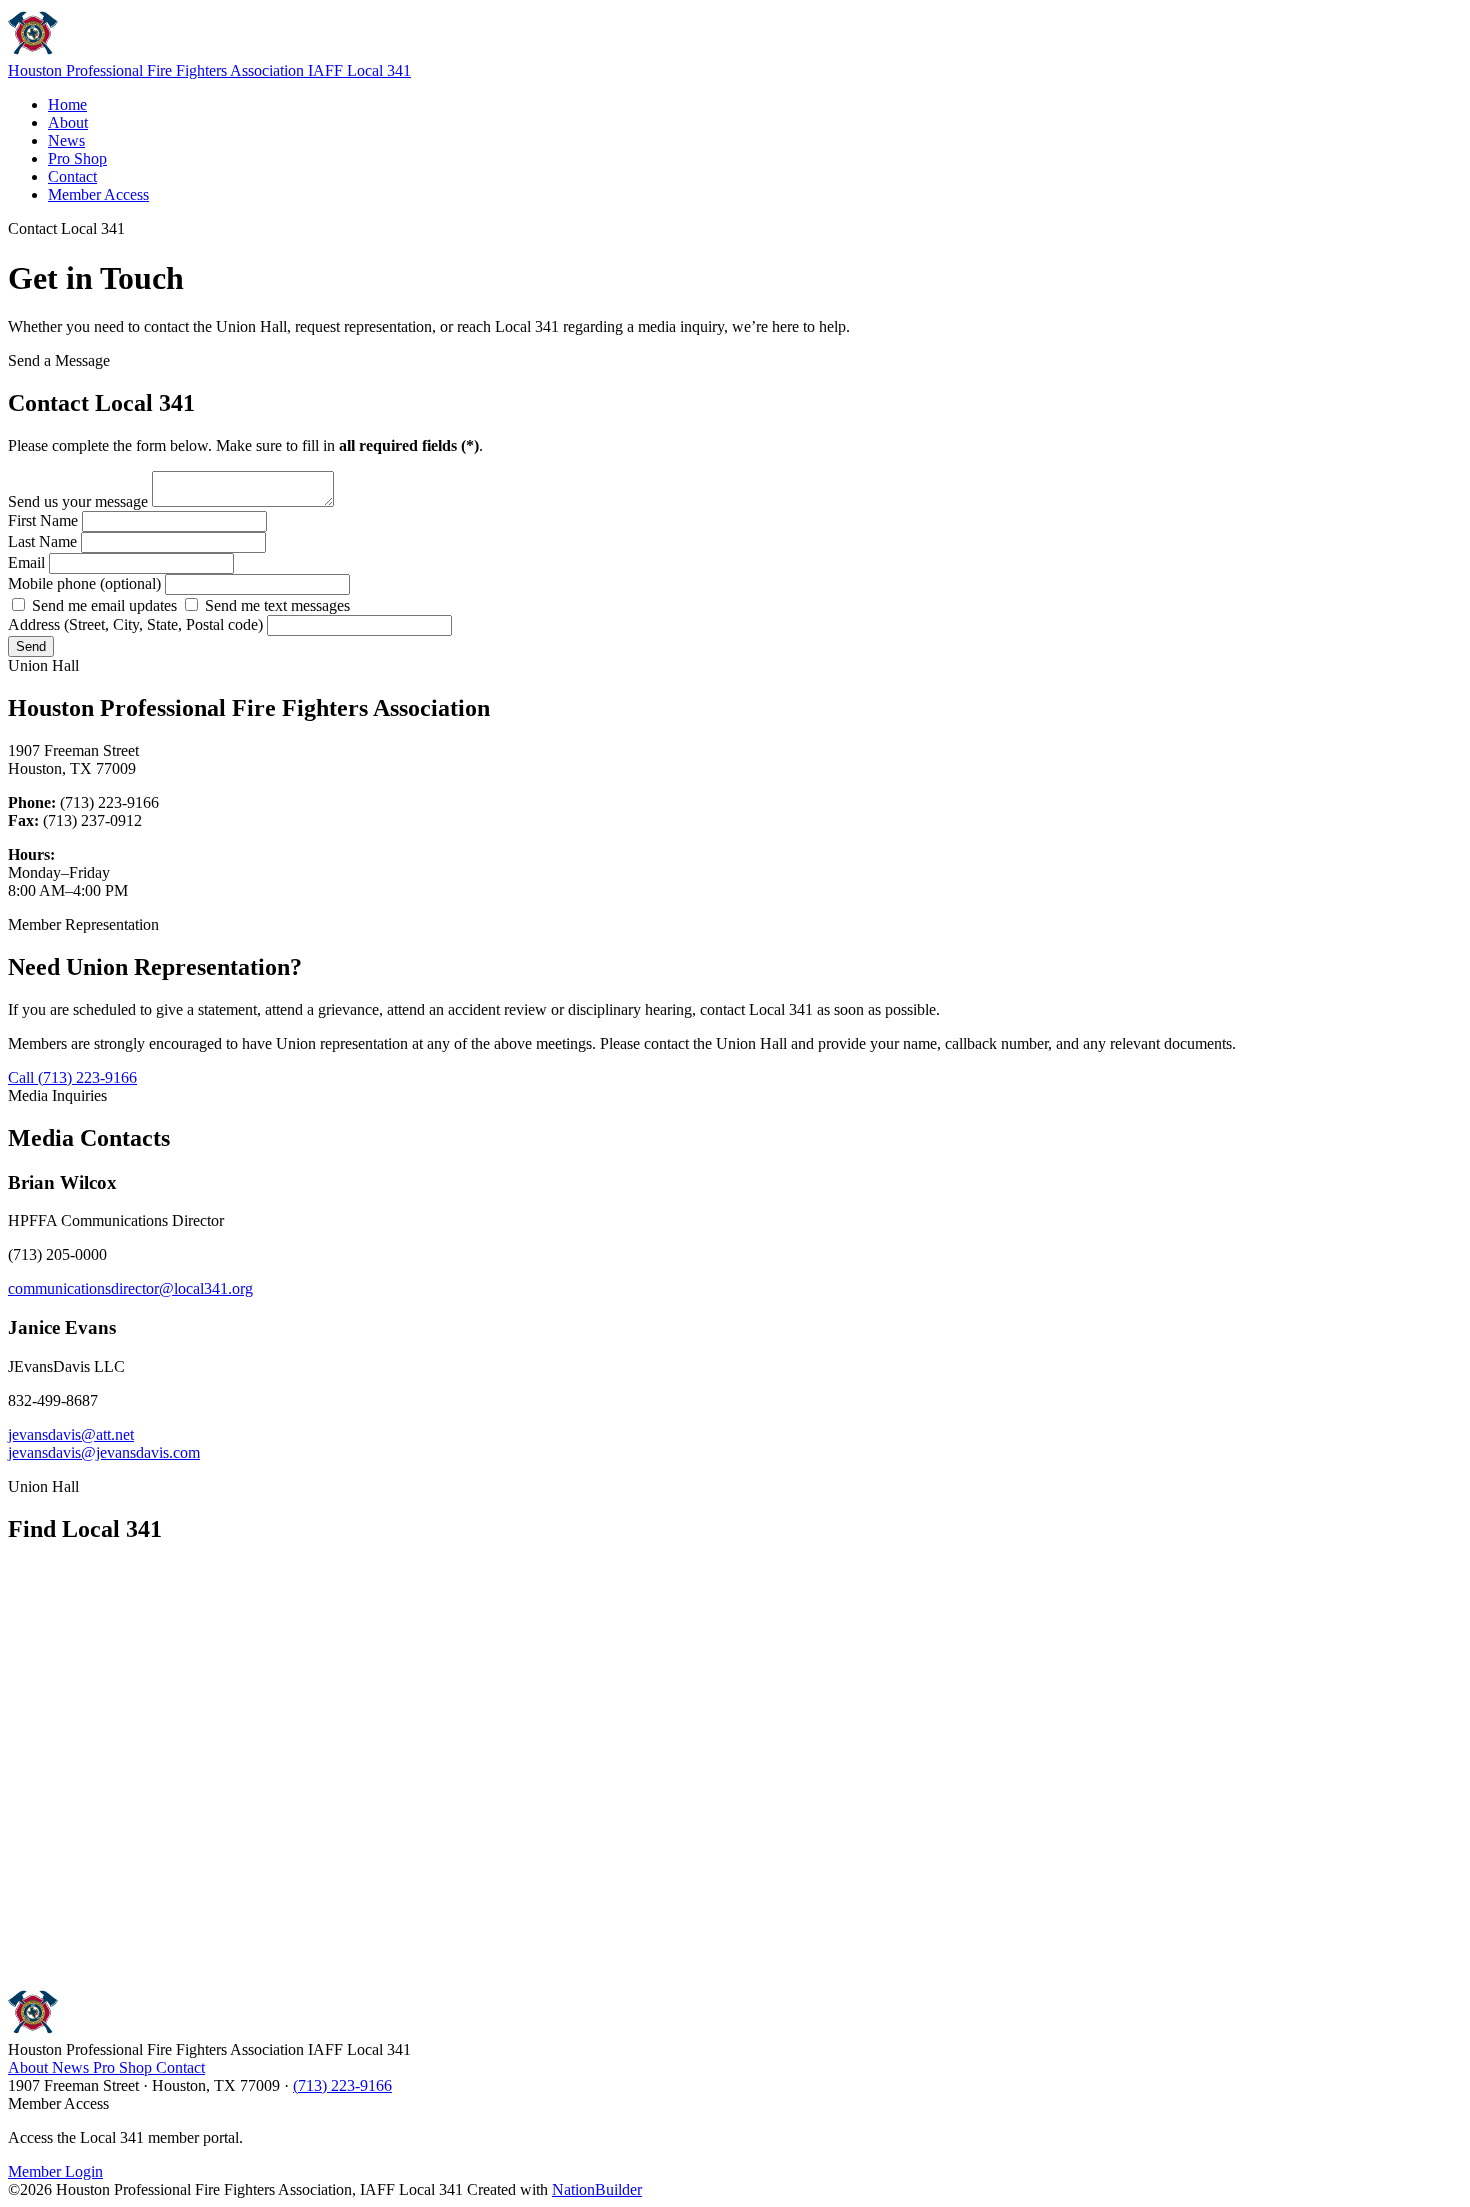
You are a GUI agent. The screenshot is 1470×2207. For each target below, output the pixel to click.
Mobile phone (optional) (86, 583)
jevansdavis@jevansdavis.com (104, 1452)
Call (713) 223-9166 (72, 1077)
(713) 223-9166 (342, 2085)
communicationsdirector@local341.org (130, 1288)
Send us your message (80, 501)
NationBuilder (597, 2189)
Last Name (44, 541)
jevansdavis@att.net (71, 1434)
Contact (72, 176)
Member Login (55, 2171)
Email (28, 562)
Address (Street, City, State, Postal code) (137, 624)
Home (67, 104)
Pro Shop (77, 158)
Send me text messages (275, 605)
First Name (45, 520)
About (68, 122)
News (66, 140)
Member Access (98, 194)
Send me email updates (104, 605)
